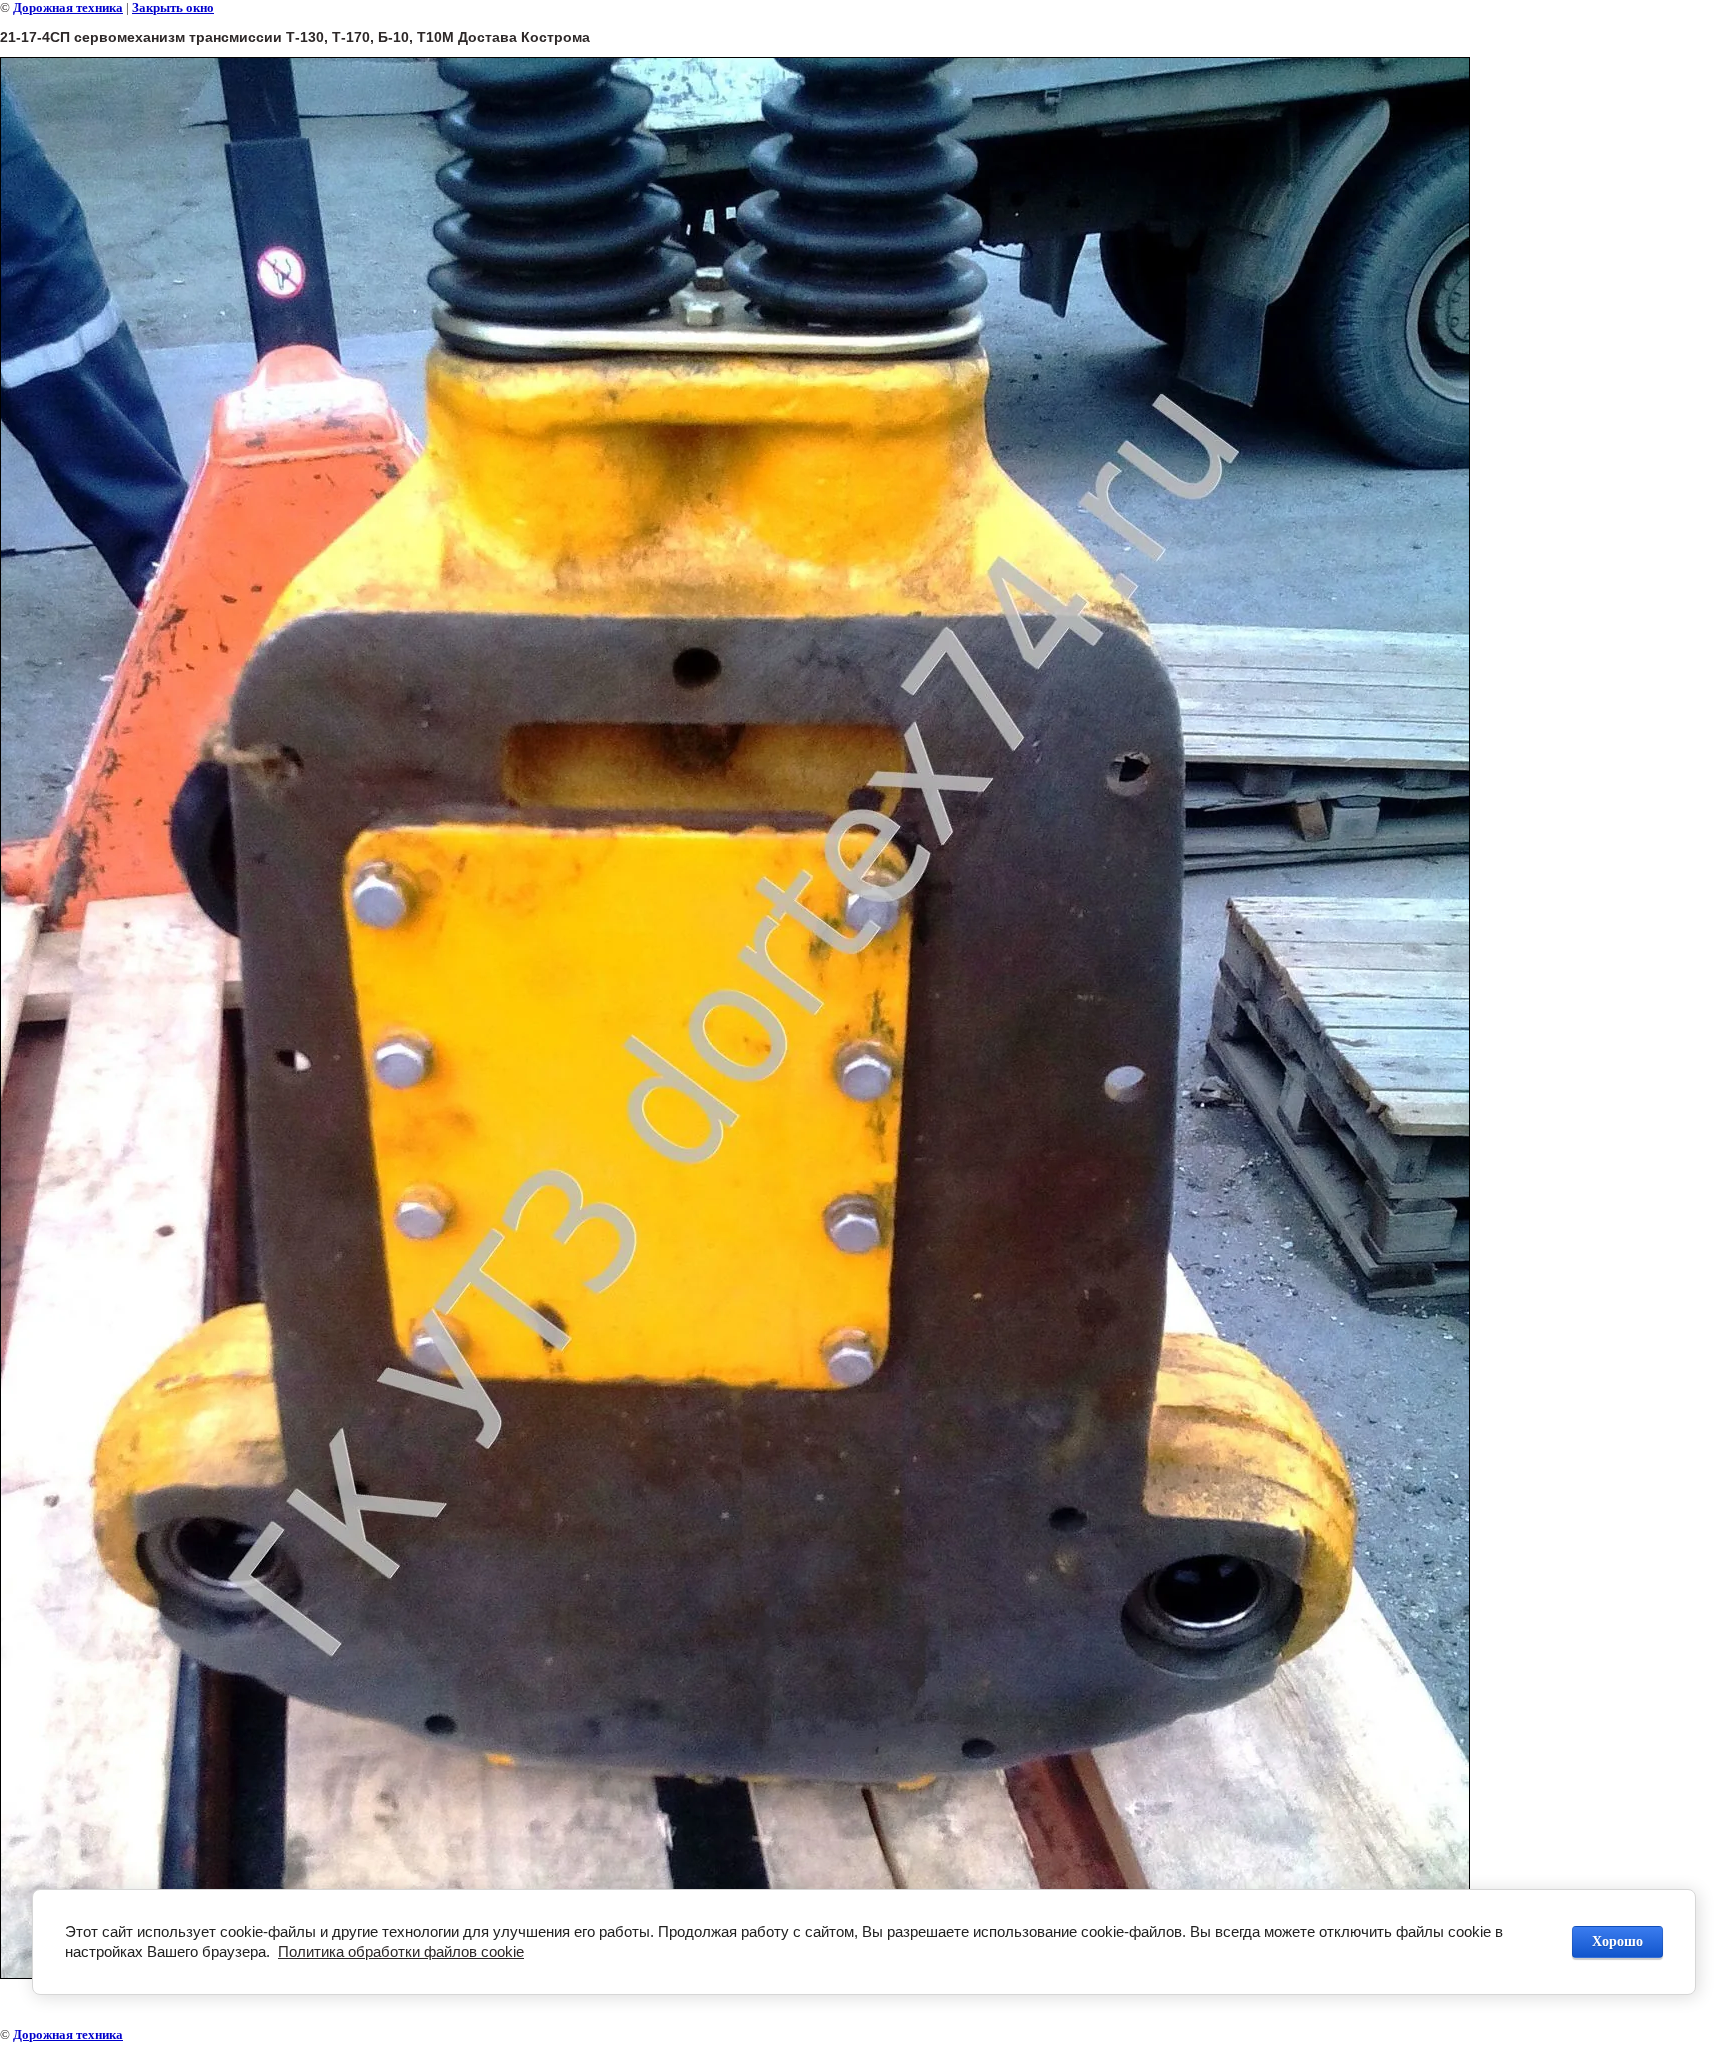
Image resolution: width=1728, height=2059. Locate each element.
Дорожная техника (68, 7)
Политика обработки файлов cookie (401, 1951)
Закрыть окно (173, 7)
